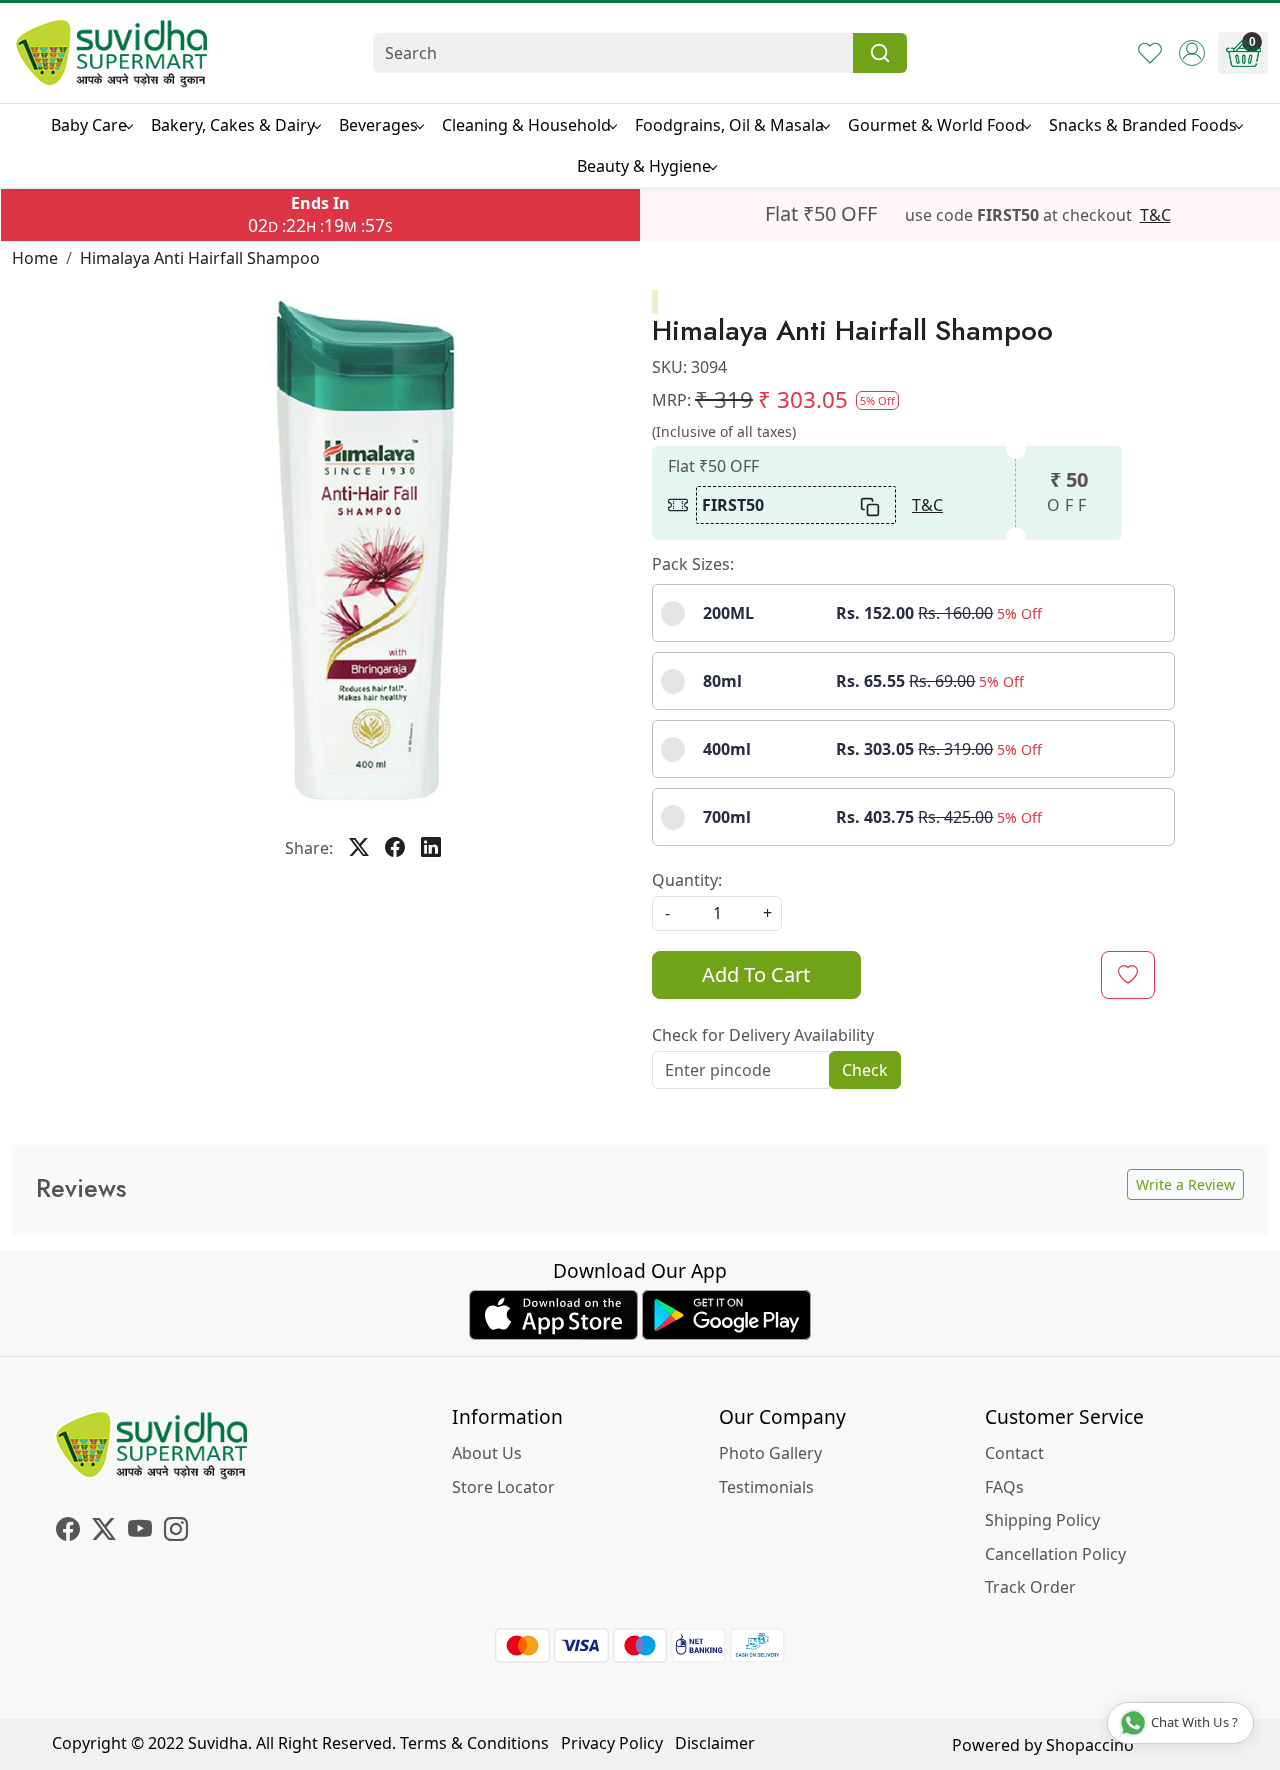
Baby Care (89, 125)
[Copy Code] (871, 505)
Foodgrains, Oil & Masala (729, 125)
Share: (309, 848)
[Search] (880, 53)
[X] (104, 1532)
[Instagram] (176, 1532)
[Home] (112, 53)
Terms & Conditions (474, 1743)
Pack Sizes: (693, 564)
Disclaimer (715, 1743)
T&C (1155, 215)
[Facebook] (68, 1532)
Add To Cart (756, 974)
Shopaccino (1090, 1745)
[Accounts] (1192, 53)
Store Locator (503, 1487)
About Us (487, 1453)
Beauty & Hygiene (644, 166)
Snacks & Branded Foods (1143, 125)
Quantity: (687, 880)
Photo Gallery (770, 1453)
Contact (1014, 1453)
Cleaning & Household (526, 125)
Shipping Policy (1042, 1520)
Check (865, 1070)
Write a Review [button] (1185, 1184)
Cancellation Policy (1055, 1554)
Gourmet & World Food (936, 125)
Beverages (378, 125)
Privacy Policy (612, 1743)
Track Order (1030, 1587)
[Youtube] (140, 1532)
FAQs (1004, 1487)
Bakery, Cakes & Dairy (233, 125)
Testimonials (766, 1487)
